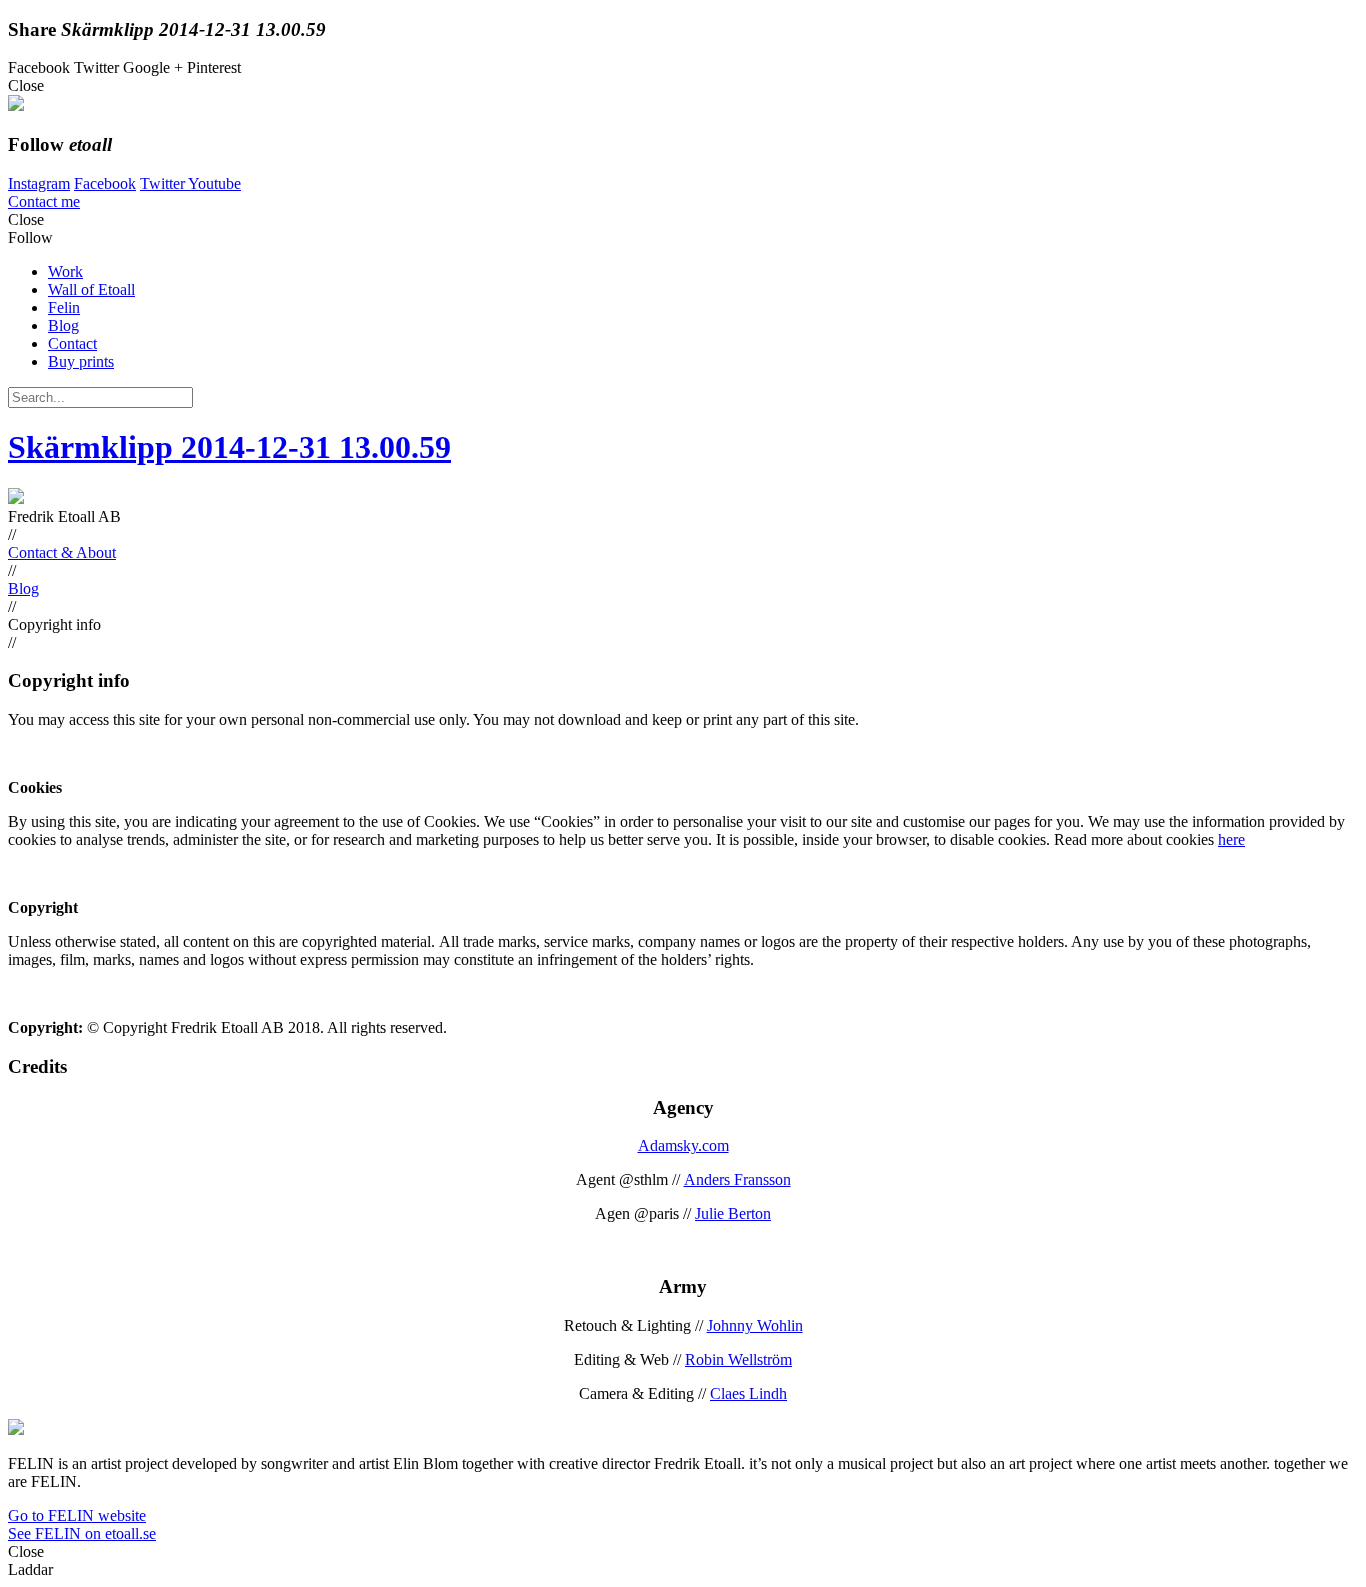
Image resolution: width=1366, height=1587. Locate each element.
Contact (72, 343)
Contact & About (62, 552)
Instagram (39, 183)
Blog (63, 325)
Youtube (214, 183)
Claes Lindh (748, 1393)
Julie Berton (733, 1213)
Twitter (164, 183)
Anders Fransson (737, 1179)
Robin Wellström (738, 1359)
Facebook (105, 183)
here (1231, 839)
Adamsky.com (683, 1145)
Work (65, 271)
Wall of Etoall (91, 289)
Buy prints (81, 361)
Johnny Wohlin (755, 1325)
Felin (64, 307)
